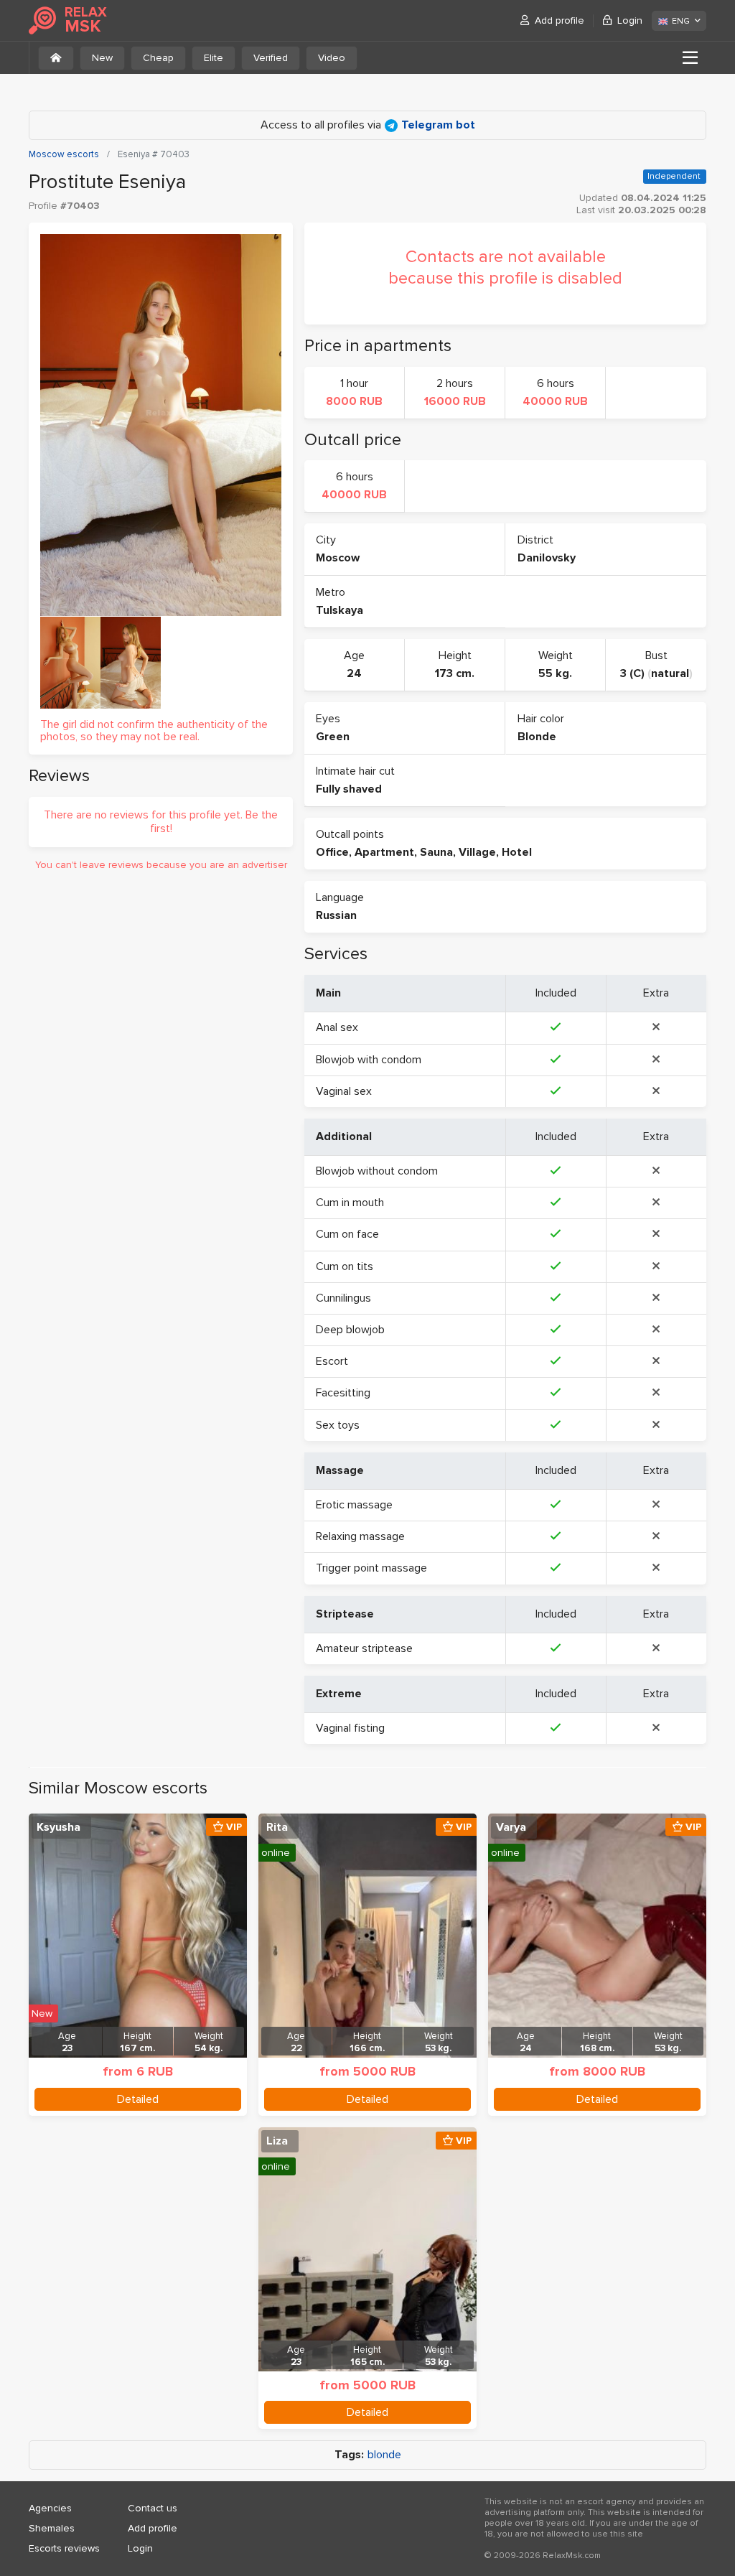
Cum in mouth (350, 1203)
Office (332, 852)
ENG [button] (681, 21)
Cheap (158, 58)
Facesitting (343, 1393)
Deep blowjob (350, 1330)
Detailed (138, 2099)
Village (477, 852)
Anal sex (337, 1027)
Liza (277, 2141)
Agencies (50, 2508)
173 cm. (455, 673)
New (102, 58)
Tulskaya (340, 610)
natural (670, 673)
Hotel (517, 852)
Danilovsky (547, 558)
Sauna (436, 852)
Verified (271, 58)
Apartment (384, 852)
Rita (277, 1827)
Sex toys (338, 1425)
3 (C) (632, 673)
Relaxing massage (360, 1536)
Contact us (153, 2508)
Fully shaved (349, 789)
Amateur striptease (364, 1648)
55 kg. (555, 673)
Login (630, 20)
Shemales (52, 2528)
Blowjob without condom (377, 1171)
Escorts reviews (64, 2548)
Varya (511, 1827)
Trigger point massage (371, 1568)
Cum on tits (345, 1266)
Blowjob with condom (369, 1060)
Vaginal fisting (350, 1728)
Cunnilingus (343, 1298)
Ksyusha (58, 1827)
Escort (332, 1361)
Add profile (560, 20)
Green (333, 737)
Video (332, 58)
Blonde (537, 737)
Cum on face (347, 1234)
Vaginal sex (344, 1091)
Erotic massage (354, 1505)
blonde (384, 2455)
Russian (336, 915)
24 (354, 673)
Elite (214, 58)
